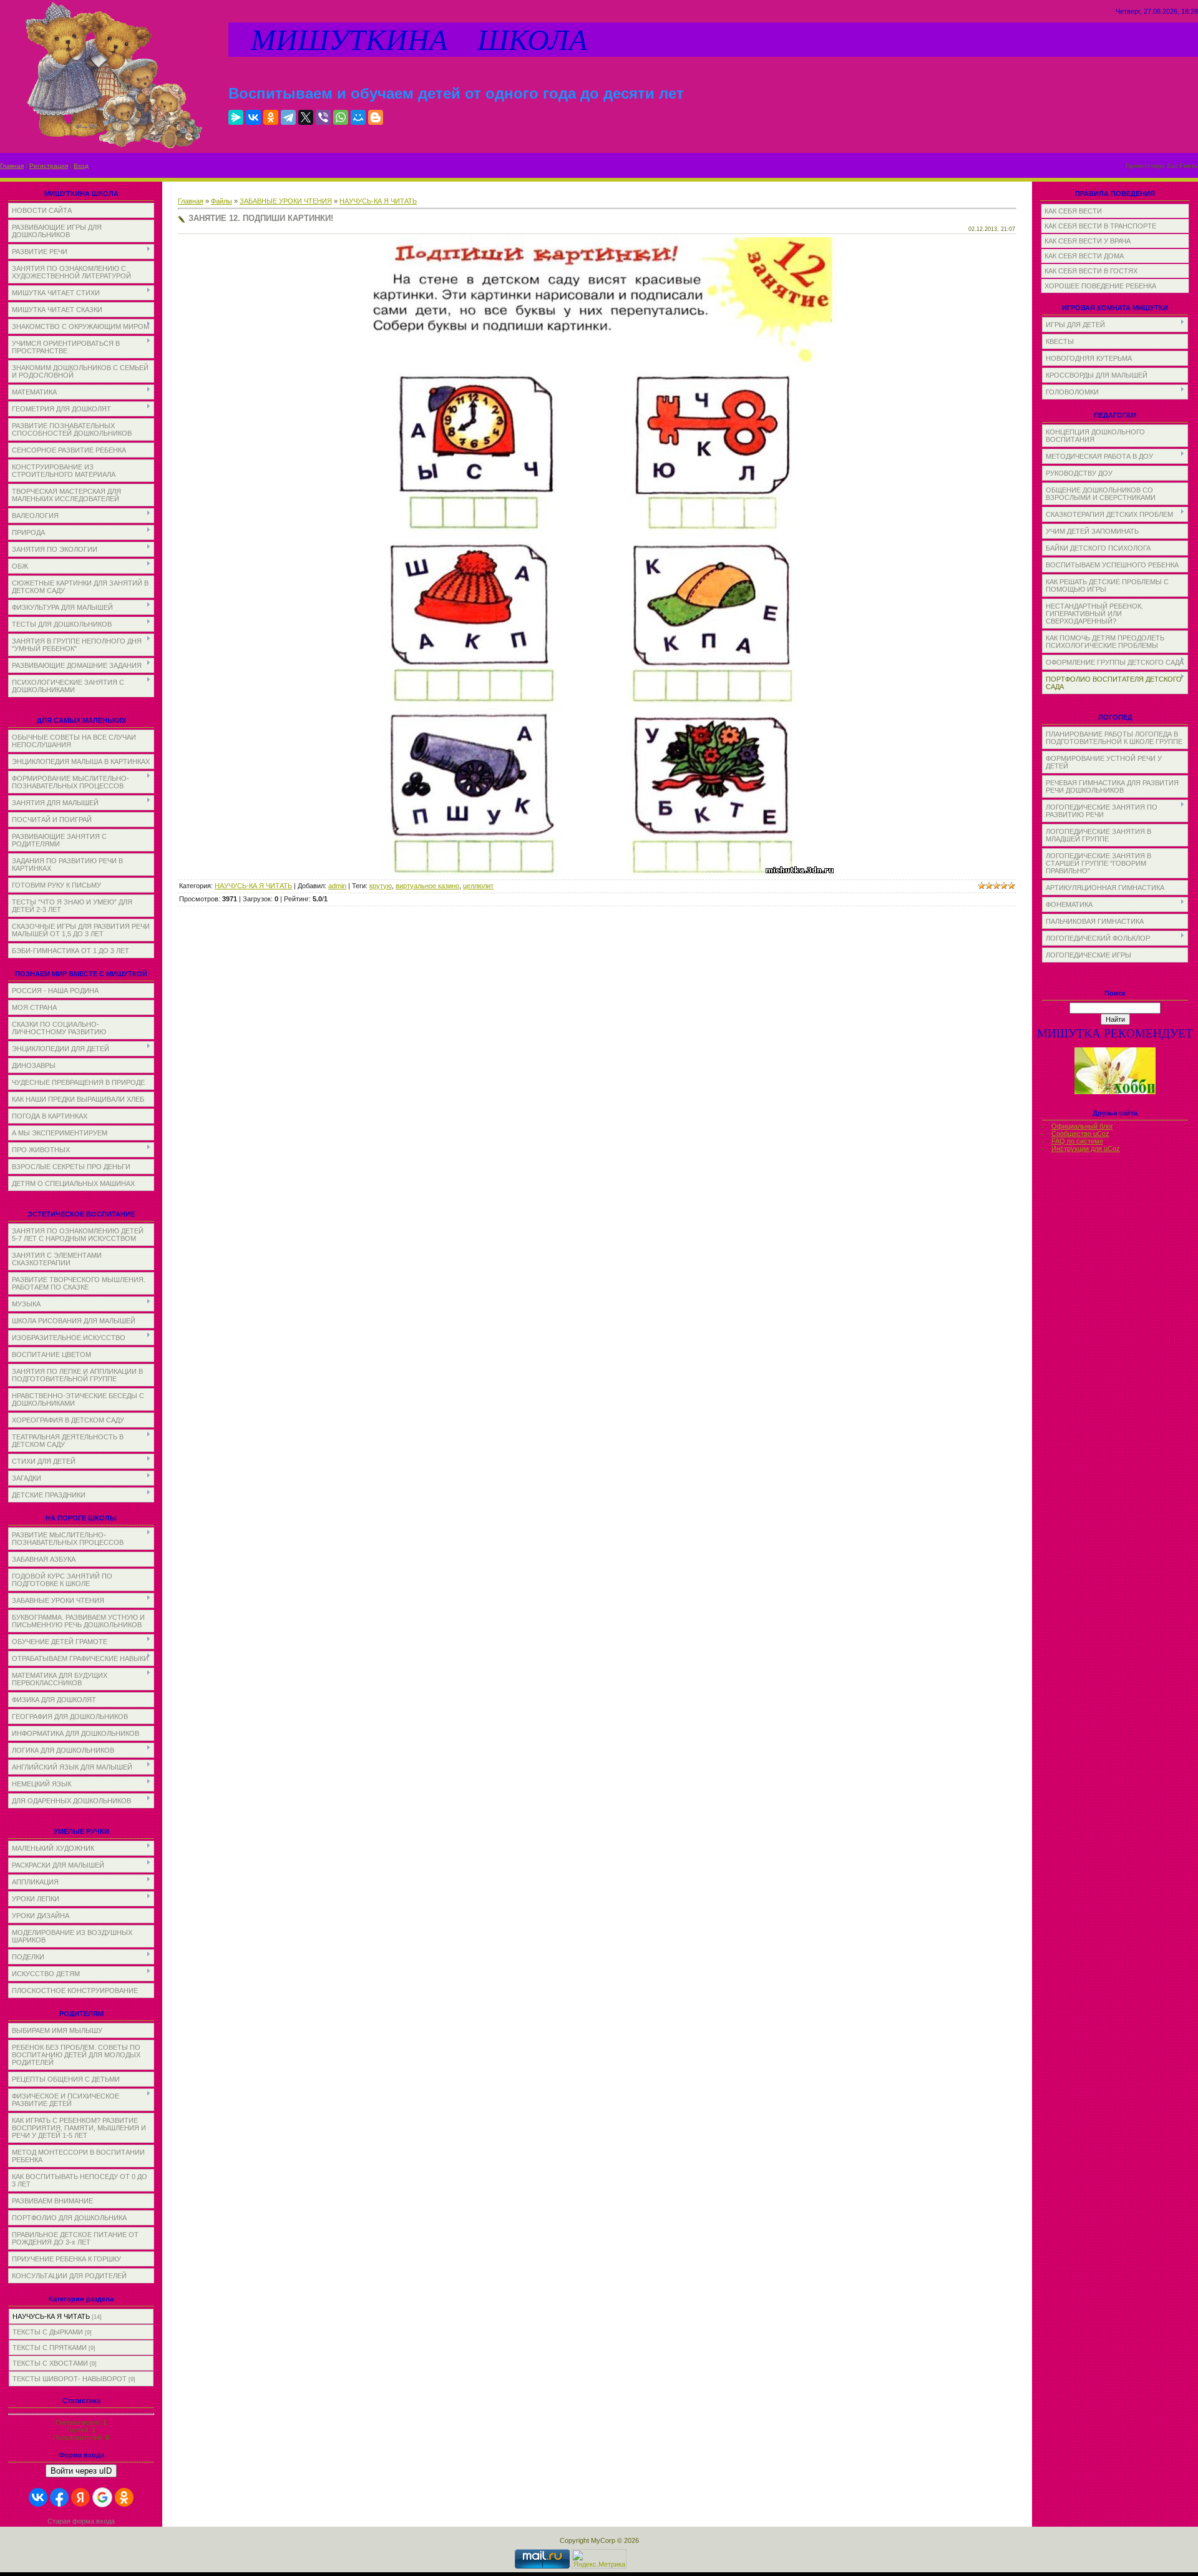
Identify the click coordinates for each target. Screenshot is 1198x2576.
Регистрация (49, 166)
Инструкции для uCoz (1086, 1148)
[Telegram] (288, 117)
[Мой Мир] (358, 117)
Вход (81, 166)
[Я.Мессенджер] (236, 117)
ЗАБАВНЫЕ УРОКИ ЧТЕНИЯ (286, 201)
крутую (381, 886)
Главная (12, 166)
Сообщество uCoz (1080, 1134)
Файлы (222, 201)
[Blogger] (376, 117)
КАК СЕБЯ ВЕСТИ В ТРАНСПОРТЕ (1100, 226)
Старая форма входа (81, 2521)
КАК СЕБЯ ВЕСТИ (1073, 211)
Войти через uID (81, 2471)
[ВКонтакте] (253, 117)
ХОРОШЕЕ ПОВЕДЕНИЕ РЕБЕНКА (1100, 286)
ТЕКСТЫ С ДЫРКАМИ (48, 2332)
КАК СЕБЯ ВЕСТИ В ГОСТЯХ (1091, 271)
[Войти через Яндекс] (80, 2497)
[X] (306, 117)
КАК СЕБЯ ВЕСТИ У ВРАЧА (1088, 241)
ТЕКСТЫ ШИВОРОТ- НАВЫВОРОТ (70, 2379)
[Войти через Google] (102, 2497)
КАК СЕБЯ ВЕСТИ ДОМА (1084, 256)
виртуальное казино (427, 886)
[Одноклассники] (271, 117)
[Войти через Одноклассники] (124, 2497)
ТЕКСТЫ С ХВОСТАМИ (50, 2363)
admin (337, 886)
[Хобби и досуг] (1115, 1092)
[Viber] (323, 117)
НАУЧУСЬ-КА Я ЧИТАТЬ (51, 2316)
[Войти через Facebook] (59, 2497)
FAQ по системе (1077, 1141)
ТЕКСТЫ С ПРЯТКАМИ (50, 2348)
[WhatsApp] (341, 117)
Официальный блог (1082, 1126)
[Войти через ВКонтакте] (38, 2497)
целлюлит (478, 886)
